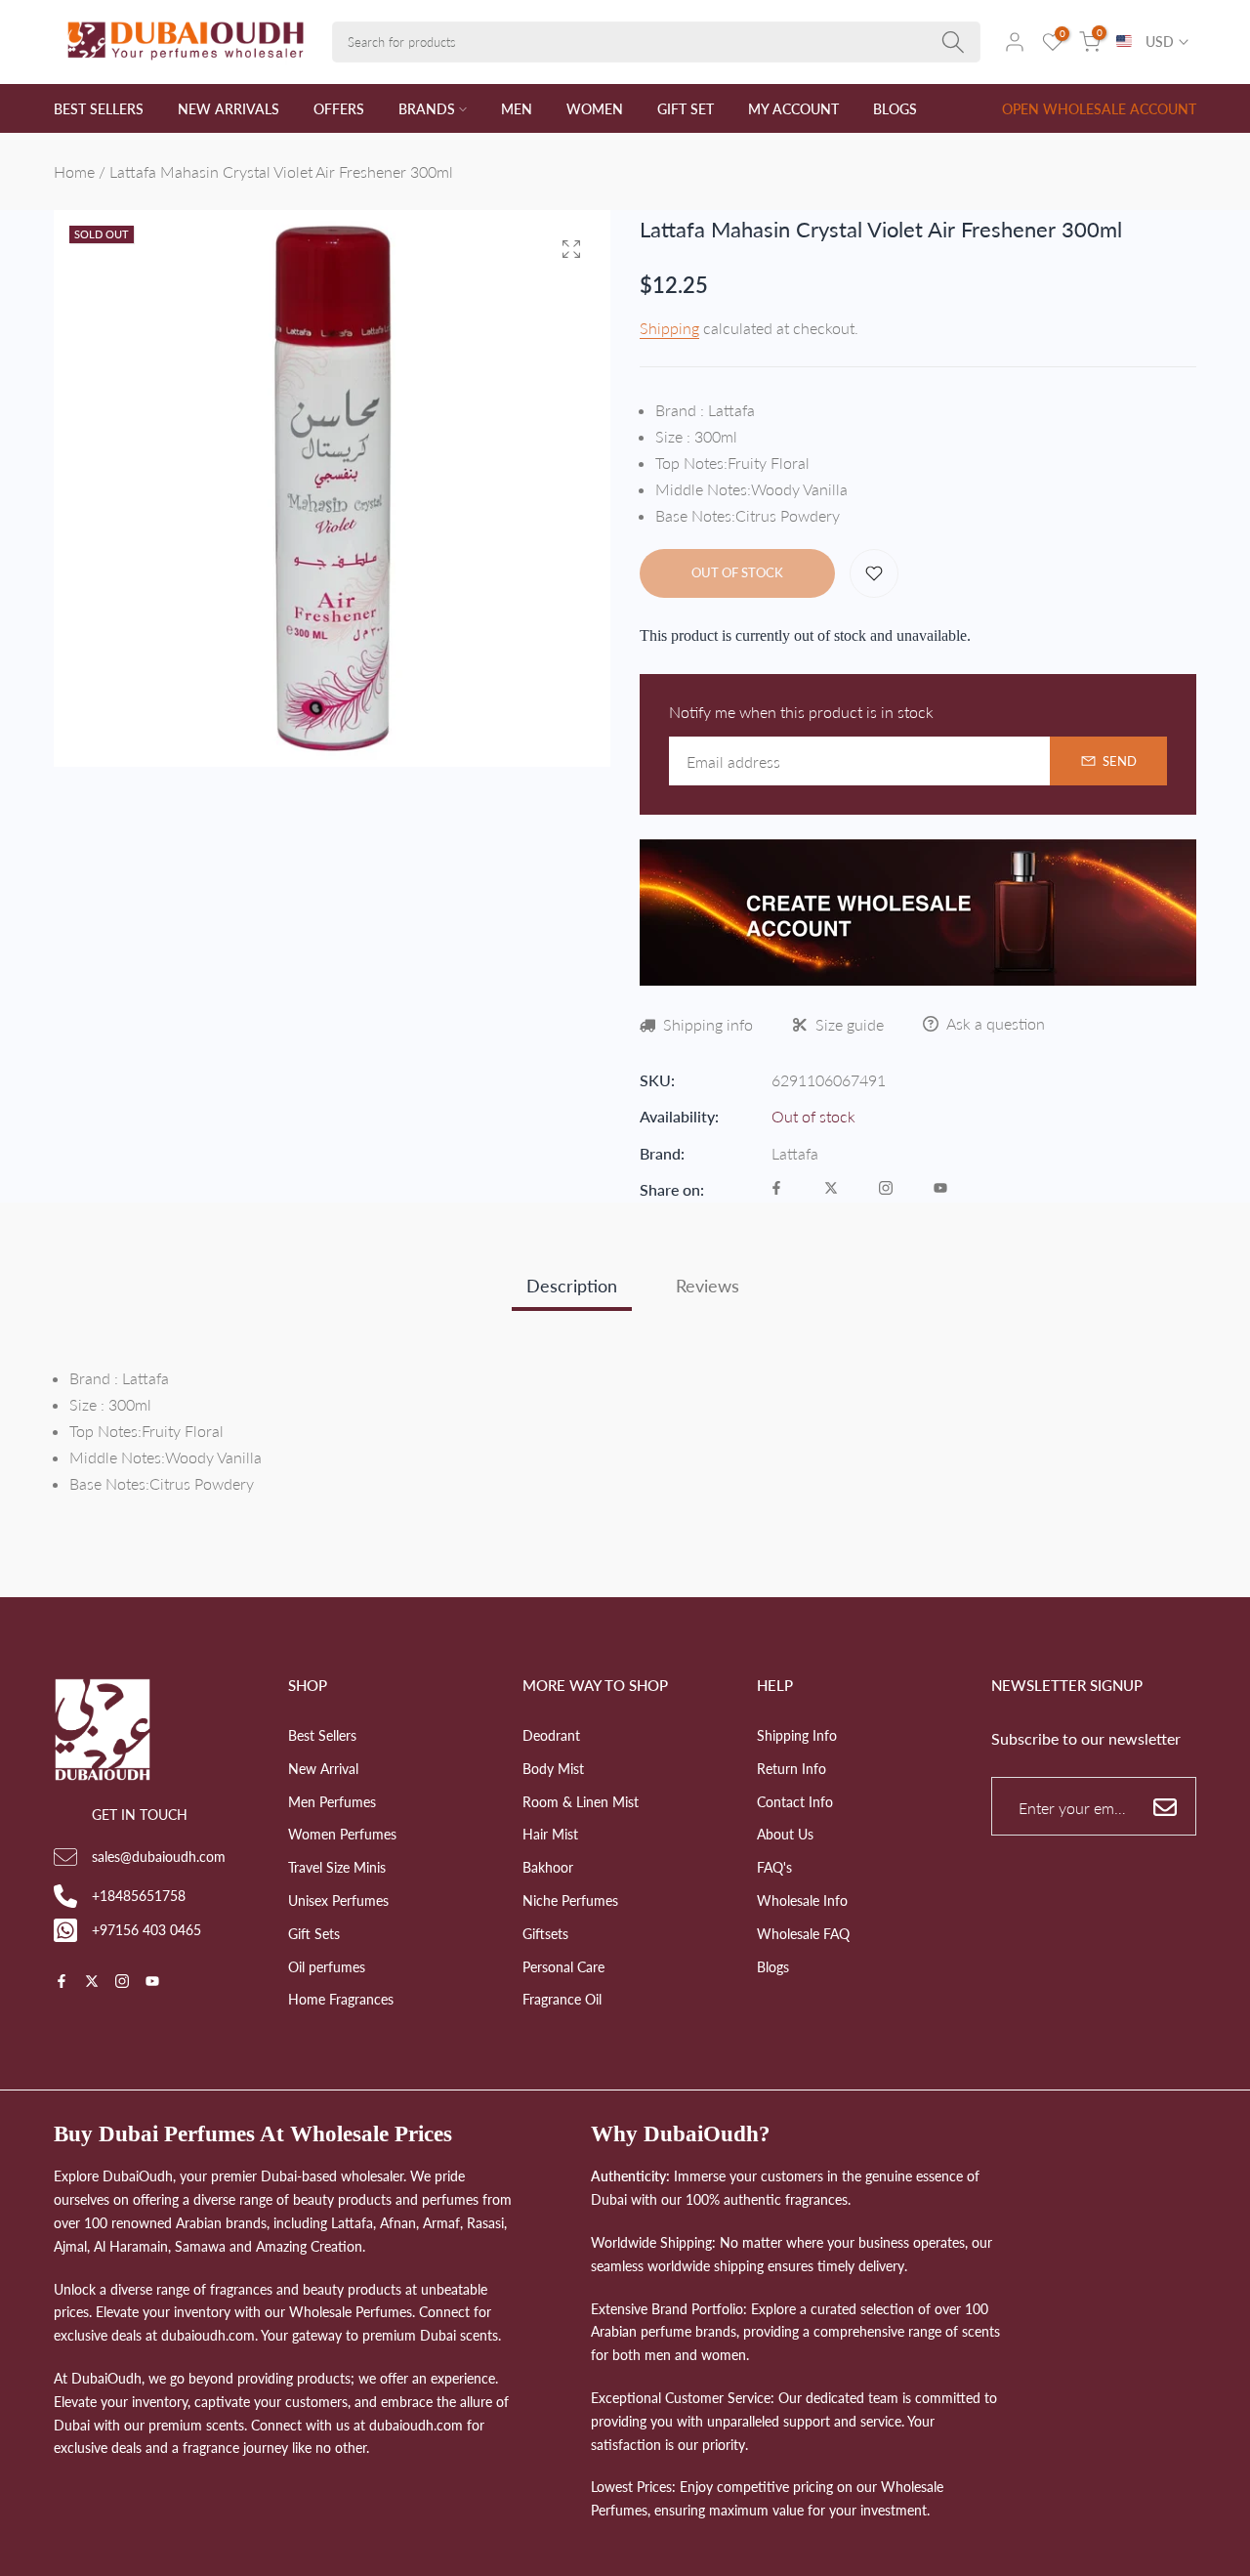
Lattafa (795, 1153)
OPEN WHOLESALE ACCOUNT (1099, 109)
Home (74, 171)
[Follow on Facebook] (776, 1189)
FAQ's (774, 1867)
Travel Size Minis (337, 1867)
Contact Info (795, 1802)
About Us (785, 1834)
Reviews (708, 1286)
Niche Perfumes (570, 1900)
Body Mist (553, 1769)
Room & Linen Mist (581, 1802)
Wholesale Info (802, 1900)
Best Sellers (322, 1735)
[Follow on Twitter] (831, 1189)
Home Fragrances (341, 1999)
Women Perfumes (342, 1834)
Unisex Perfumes (338, 1900)
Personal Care (563, 1967)
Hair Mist (550, 1834)
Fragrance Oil (562, 1999)
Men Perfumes (332, 1802)
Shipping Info (797, 1735)
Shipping (669, 328)
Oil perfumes (327, 1967)
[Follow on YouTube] (940, 1189)
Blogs (773, 1967)
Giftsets (545, 1934)
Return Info (792, 1769)
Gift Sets (314, 1934)
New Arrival (323, 1769)
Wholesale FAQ (803, 1934)
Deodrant (551, 1735)
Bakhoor (548, 1867)
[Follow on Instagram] (886, 1189)
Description (572, 1286)
